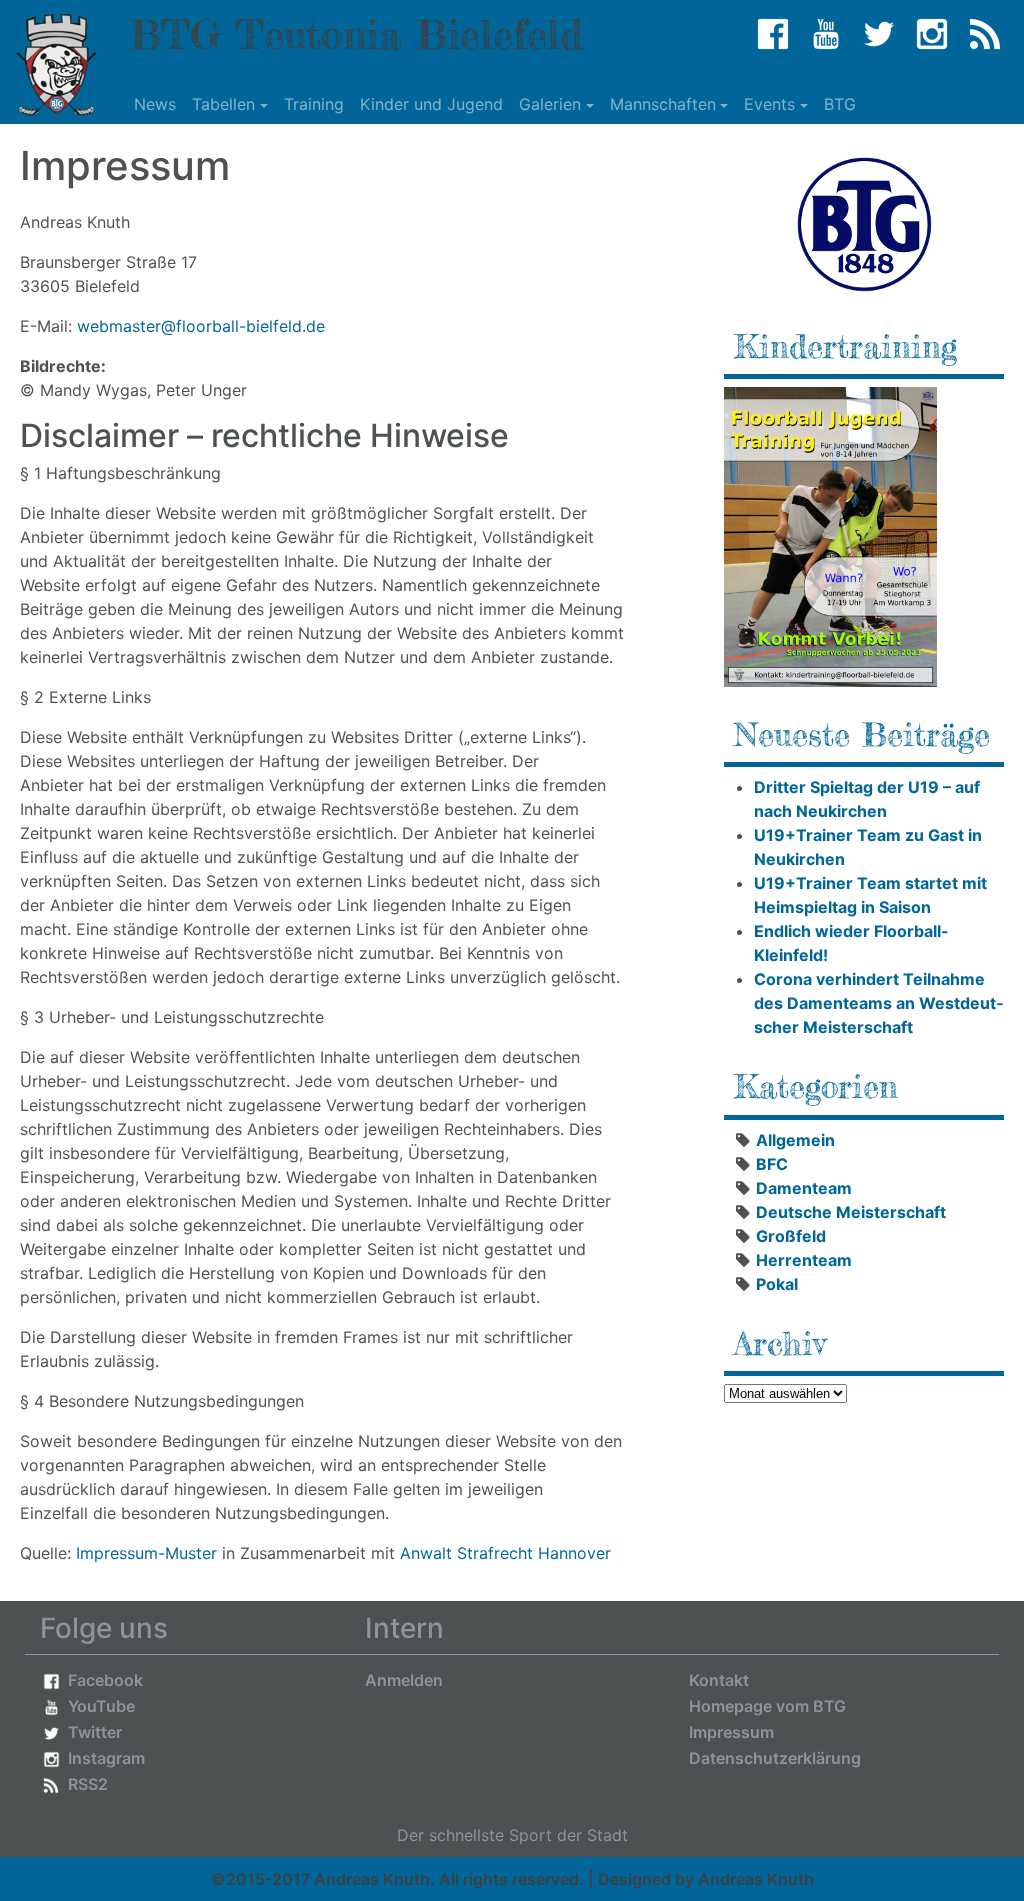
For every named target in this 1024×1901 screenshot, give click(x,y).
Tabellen (223, 104)
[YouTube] (826, 34)
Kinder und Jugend (431, 104)
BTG (840, 104)
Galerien (550, 104)
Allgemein (795, 1140)
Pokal (777, 1284)
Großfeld (791, 1236)
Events (769, 104)
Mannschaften (663, 104)
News (155, 104)
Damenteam (804, 1188)
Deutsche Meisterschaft (851, 1212)
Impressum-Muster (146, 1553)
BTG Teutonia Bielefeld (356, 34)
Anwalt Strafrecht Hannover (505, 1553)
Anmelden (404, 1680)
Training (314, 104)
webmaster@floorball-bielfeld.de (201, 326)
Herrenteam (804, 1260)
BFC (772, 1164)
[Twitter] (879, 34)
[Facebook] (773, 34)
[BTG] (864, 224)
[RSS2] (985, 34)
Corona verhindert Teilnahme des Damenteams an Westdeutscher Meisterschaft (878, 1003)
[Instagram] (932, 34)
